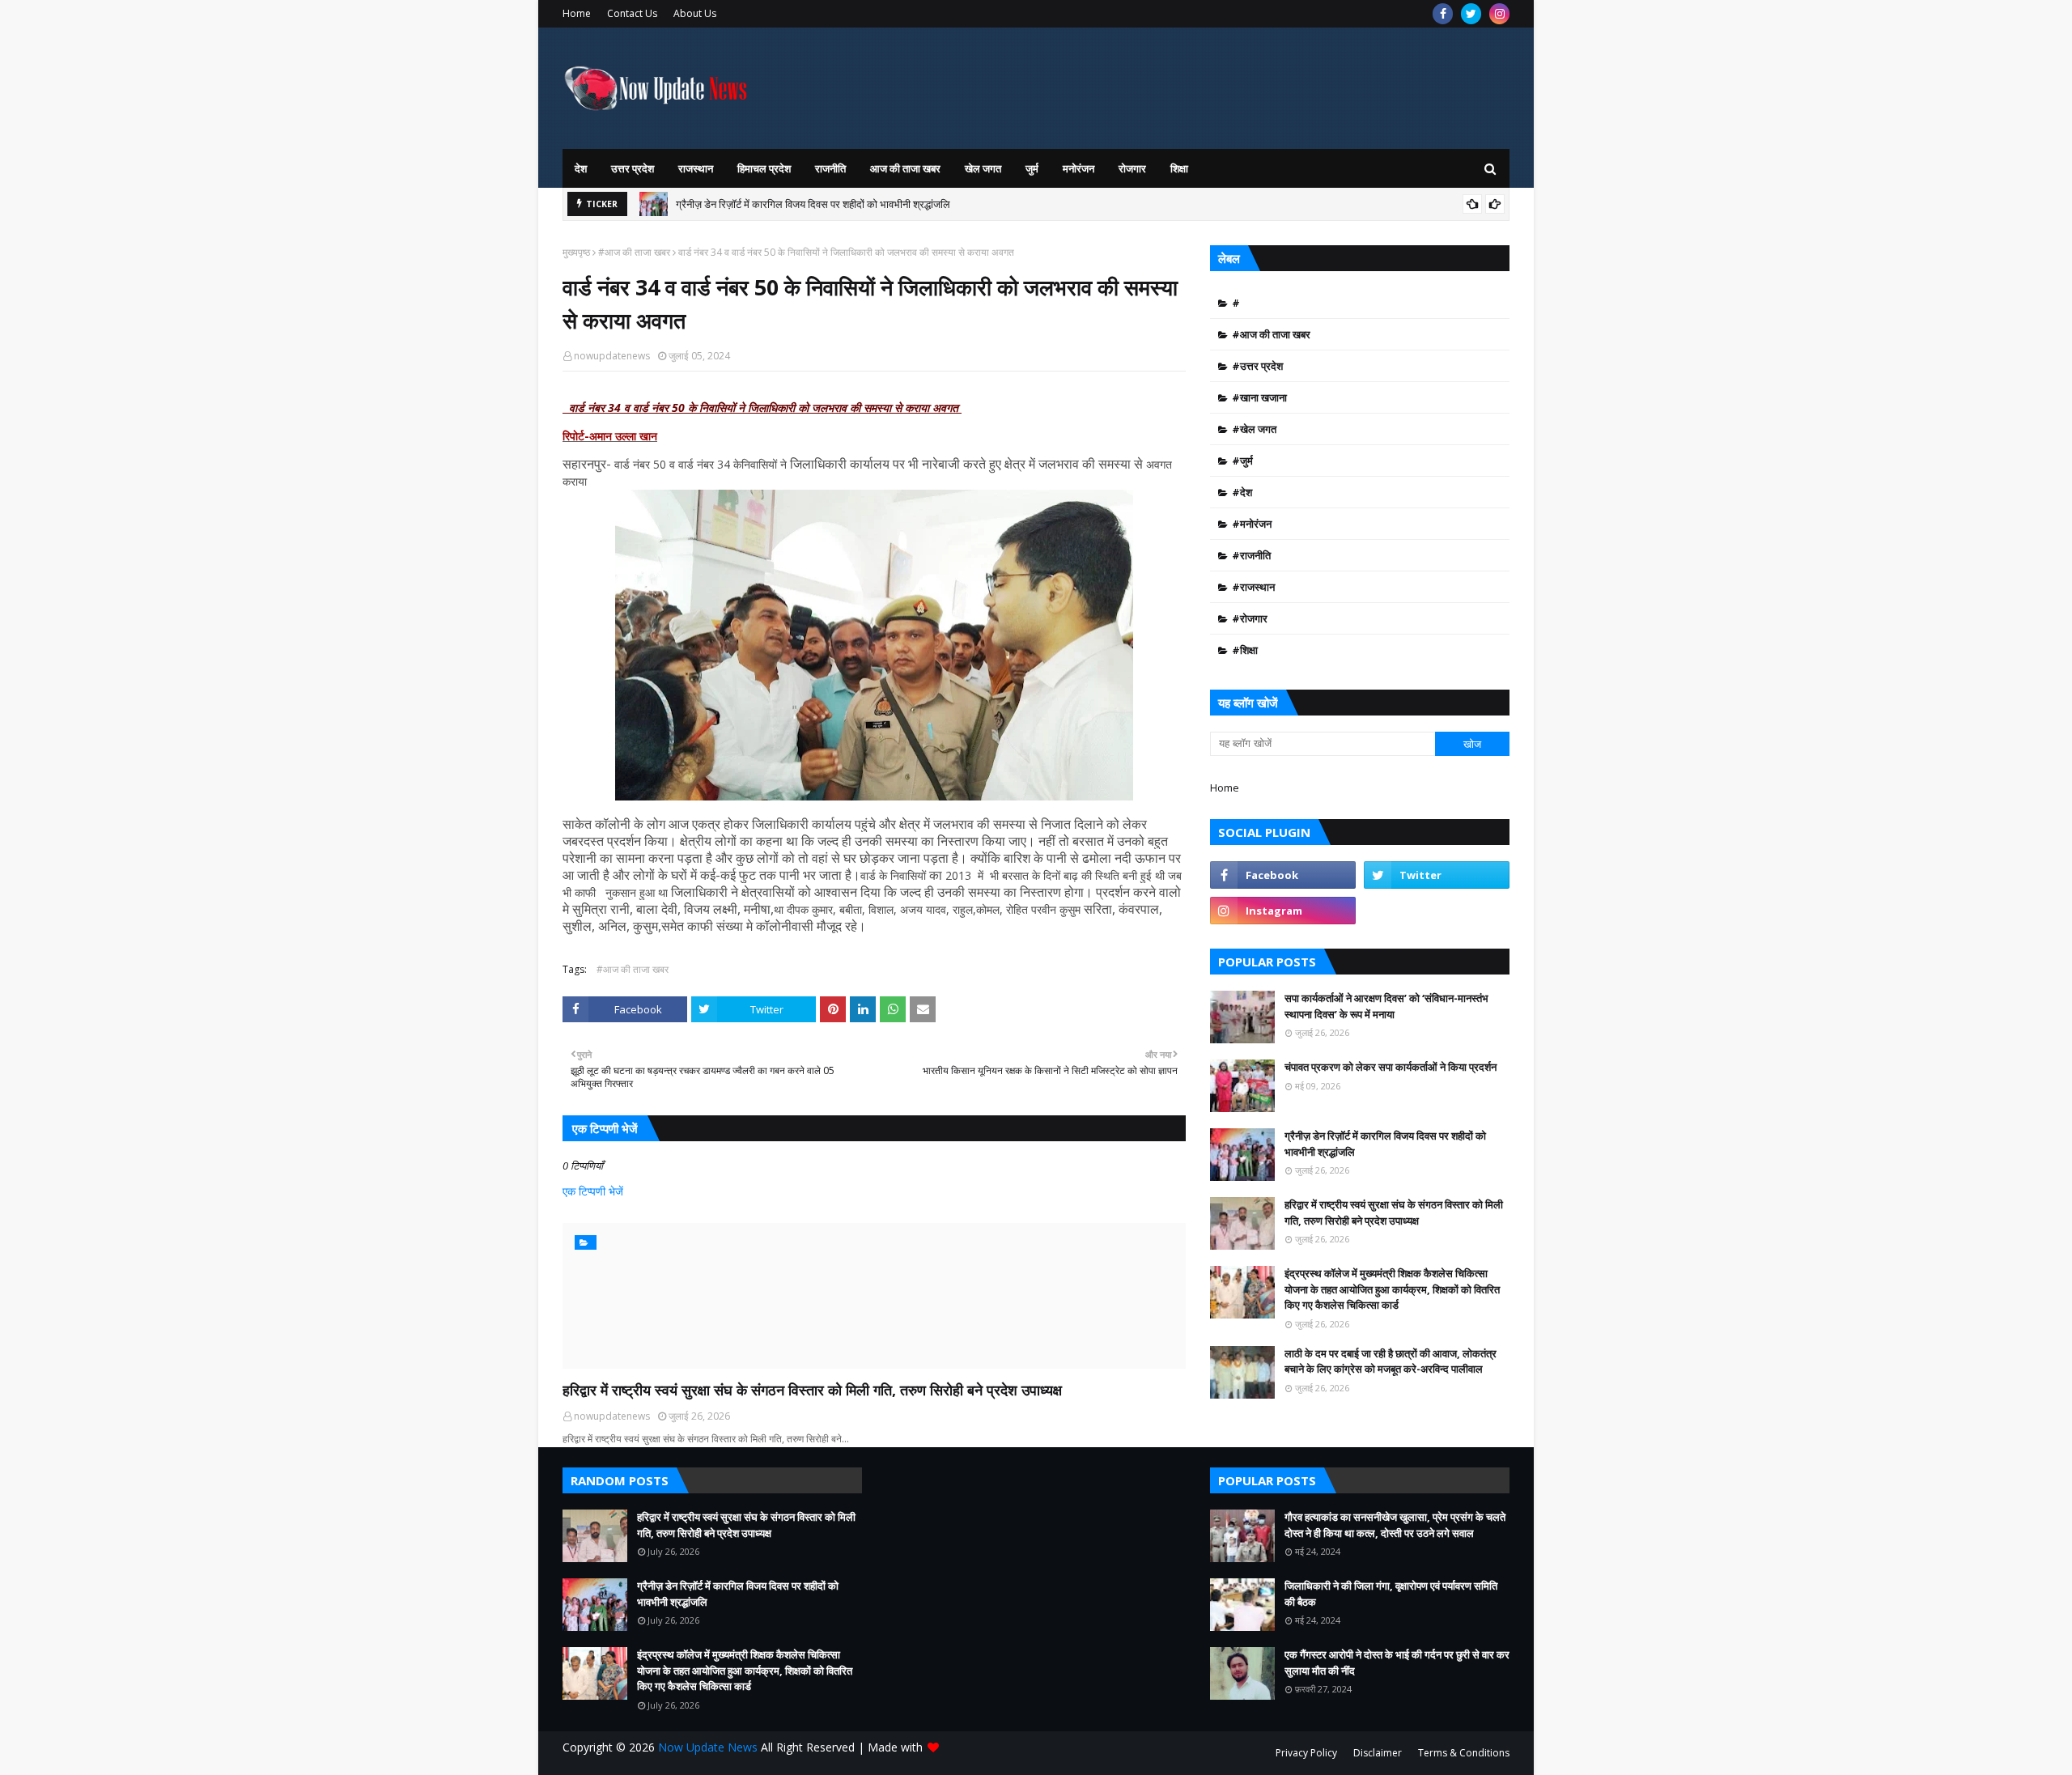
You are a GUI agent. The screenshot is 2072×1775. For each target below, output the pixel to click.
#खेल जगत (1254, 429)
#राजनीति (1251, 555)
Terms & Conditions (1464, 1753)
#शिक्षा (1245, 650)
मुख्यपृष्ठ (576, 252)
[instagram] (1499, 14)
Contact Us (632, 13)
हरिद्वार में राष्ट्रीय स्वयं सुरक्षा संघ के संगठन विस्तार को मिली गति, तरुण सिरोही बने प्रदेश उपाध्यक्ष (812, 1390)
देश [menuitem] (581, 168)
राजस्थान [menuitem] (696, 168)
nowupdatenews (612, 356)
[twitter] (1471, 14)
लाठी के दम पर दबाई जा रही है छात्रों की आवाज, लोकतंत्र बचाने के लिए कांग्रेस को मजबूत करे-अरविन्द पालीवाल (1391, 1361)
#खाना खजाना (1259, 397)
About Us (695, 13)
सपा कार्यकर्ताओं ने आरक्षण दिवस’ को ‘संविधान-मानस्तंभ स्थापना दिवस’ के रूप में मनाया (1386, 1006)
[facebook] (1443, 14)
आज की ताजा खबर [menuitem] (905, 168)
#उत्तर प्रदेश (1257, 366)
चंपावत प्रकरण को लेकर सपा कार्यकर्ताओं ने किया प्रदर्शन (1391, 1067)
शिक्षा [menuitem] (1179, 168)
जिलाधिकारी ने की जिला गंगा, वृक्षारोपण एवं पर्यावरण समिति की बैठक (1391, 1594)
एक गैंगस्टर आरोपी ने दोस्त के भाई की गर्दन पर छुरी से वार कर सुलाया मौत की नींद (1397, 1662)
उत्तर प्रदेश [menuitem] (633, 168)
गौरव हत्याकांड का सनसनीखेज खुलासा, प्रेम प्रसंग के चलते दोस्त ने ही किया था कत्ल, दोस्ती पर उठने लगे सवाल (1395, 1525)
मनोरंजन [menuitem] (1078, 168)
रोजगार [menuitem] (1132, 168)
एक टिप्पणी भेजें (593, 1191)
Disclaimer (1378, 1753)
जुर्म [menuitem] (1032, 168)
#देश (1242, 492)
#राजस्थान (1253, 587)
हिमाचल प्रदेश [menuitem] (764, 168)
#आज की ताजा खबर (634, 252)
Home (577, 13)
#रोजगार (1250, 618)
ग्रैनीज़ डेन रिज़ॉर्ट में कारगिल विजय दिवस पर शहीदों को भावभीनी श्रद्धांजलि (813, 204)
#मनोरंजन (1252, 524)
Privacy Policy (1306, 1753)
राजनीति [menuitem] (830, 168)
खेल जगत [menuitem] (983, 168)
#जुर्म (1242, 461)
